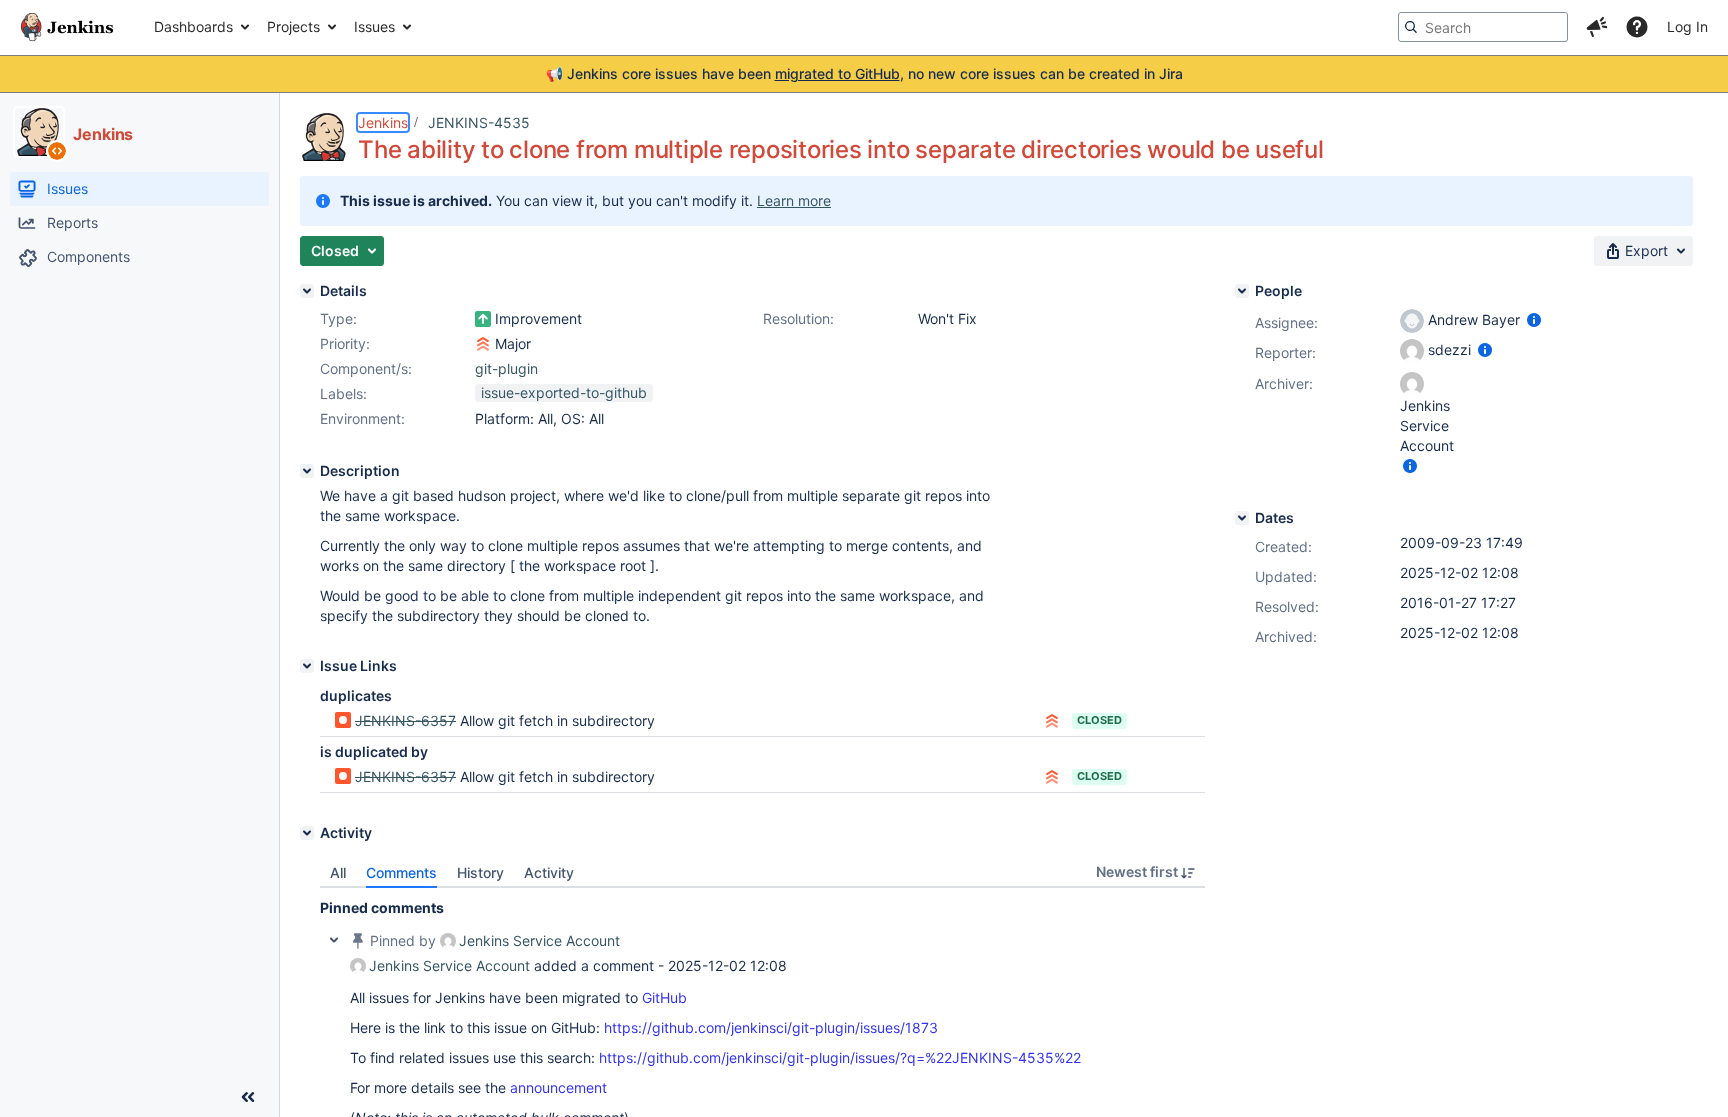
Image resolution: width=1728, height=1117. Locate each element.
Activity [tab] (549, 872)
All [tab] (338, 872)
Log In (1687, 26)
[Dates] (1242, 518)
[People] (1242, 291)
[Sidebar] (248, 1097)
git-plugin (506, 368)
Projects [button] (293, 26)
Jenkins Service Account (539, 940)
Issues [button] (374, 26)
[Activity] (307, 833)
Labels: (343, 393)
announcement (558, 1087)
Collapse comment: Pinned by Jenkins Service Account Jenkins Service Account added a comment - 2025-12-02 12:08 (334, 940)
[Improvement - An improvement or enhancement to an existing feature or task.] (483, 319)
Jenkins (383, 122)
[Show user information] (1534, 319)
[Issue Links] (307, 666)
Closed (1099, 720)
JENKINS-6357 (405, 720)
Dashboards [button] (193, 26)
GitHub (664, 997)
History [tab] (480, 872)
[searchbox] (1483, 27)
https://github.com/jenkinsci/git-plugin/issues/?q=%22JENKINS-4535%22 (840, 1057)
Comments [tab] (401, 872)
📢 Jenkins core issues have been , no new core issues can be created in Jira (864, 73)
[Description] (307, 471)
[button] (1597, 27)
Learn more (794, 200)
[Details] (307, 291)
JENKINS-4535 (479, 122)
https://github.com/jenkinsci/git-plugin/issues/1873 (771, 1027)
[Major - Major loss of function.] (483, 344)
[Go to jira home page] (67, 27)
